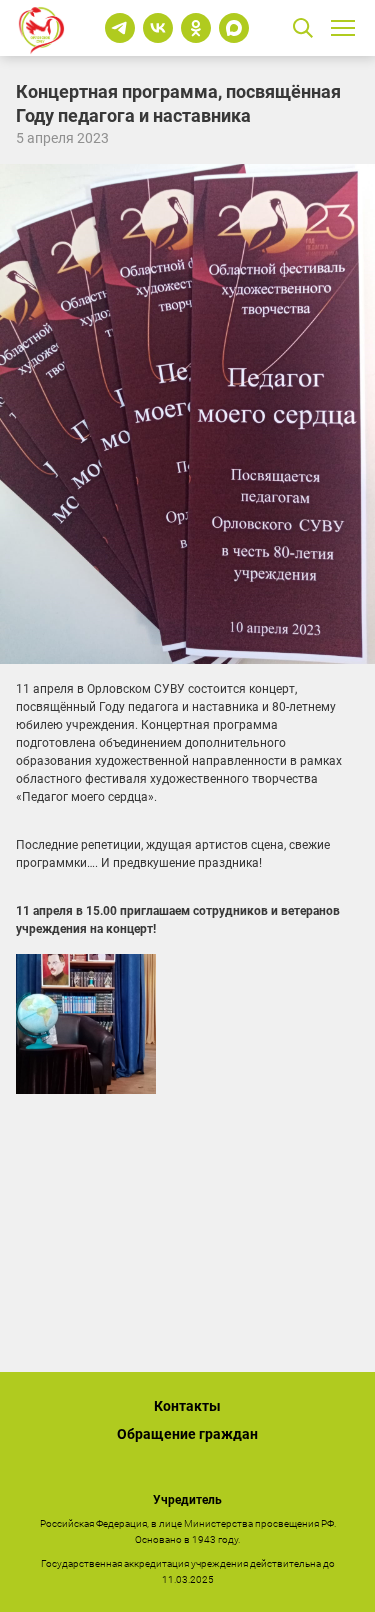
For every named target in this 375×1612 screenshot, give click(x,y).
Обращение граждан (187, 1434)
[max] (234, 28)
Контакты (187, 1406)
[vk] (158, 28)
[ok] (196, 28)
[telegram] (120, 28)
